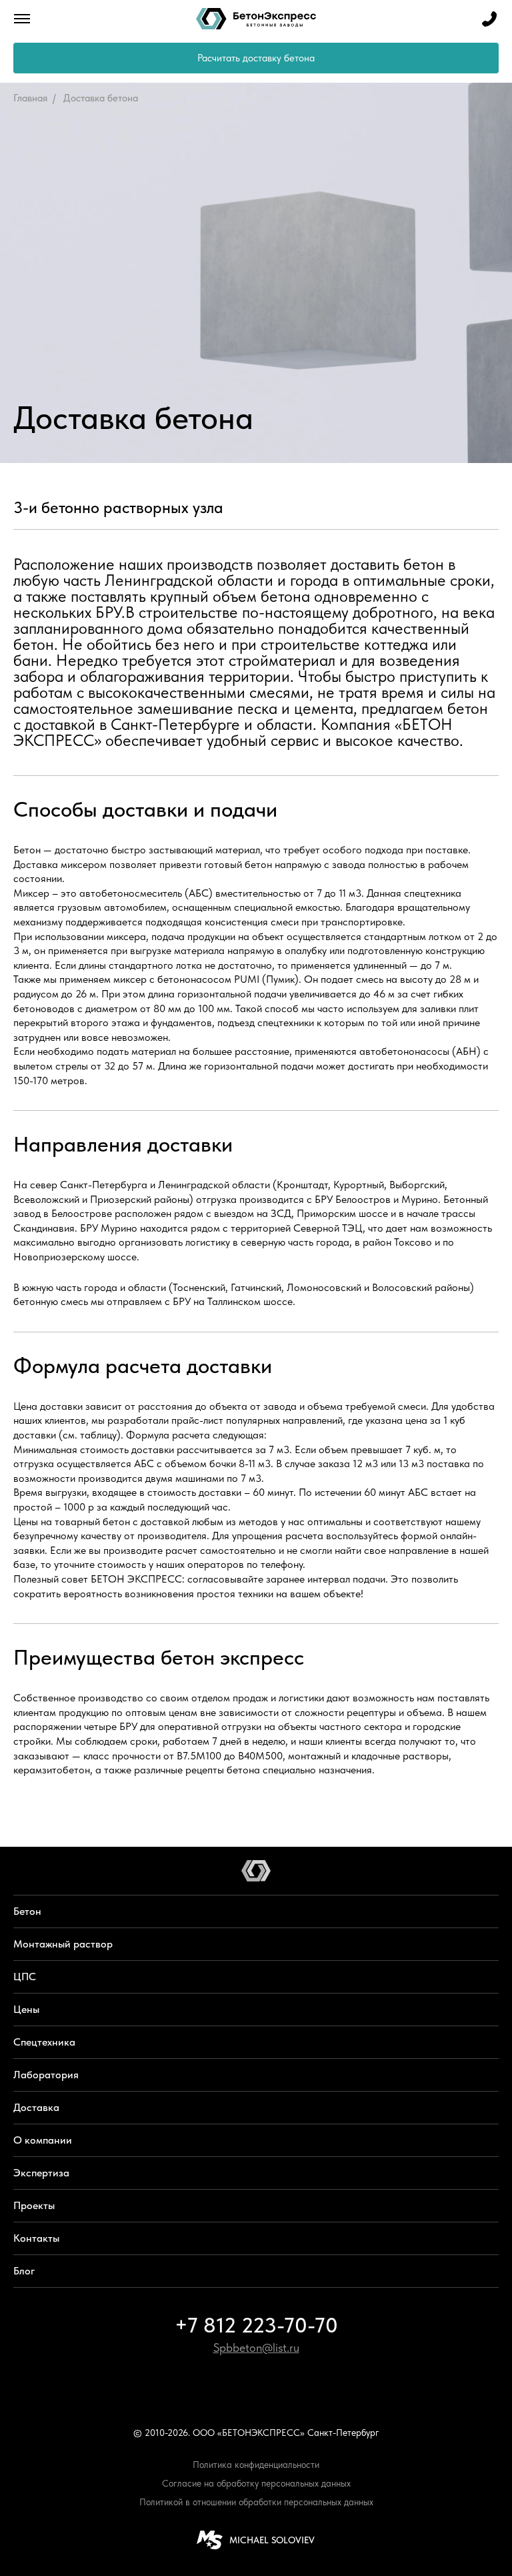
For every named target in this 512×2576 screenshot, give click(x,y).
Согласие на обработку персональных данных (256, 2483)
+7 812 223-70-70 (256, 2325)
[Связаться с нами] (489, 19)
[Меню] (22, 19)
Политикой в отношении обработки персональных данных (256, 2502)
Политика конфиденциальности (256, 2465)
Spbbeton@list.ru (256, 2347)
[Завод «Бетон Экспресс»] (256, 19)
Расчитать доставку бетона (256, 58)
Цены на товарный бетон (72, 1522)
